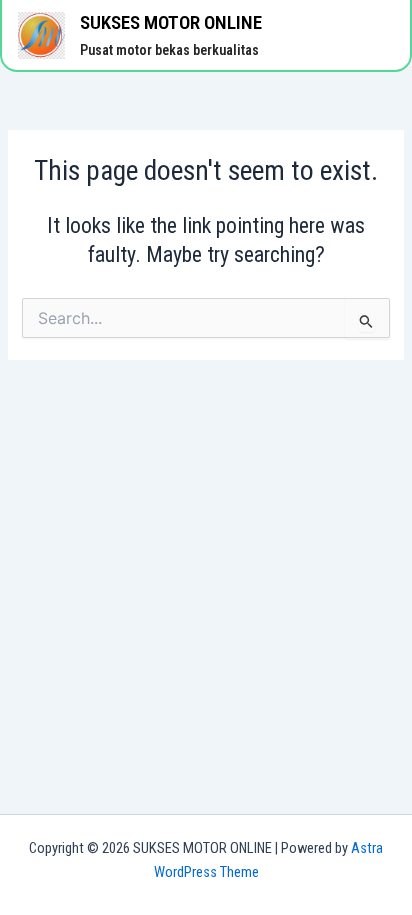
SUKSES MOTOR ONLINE (171, 22)
